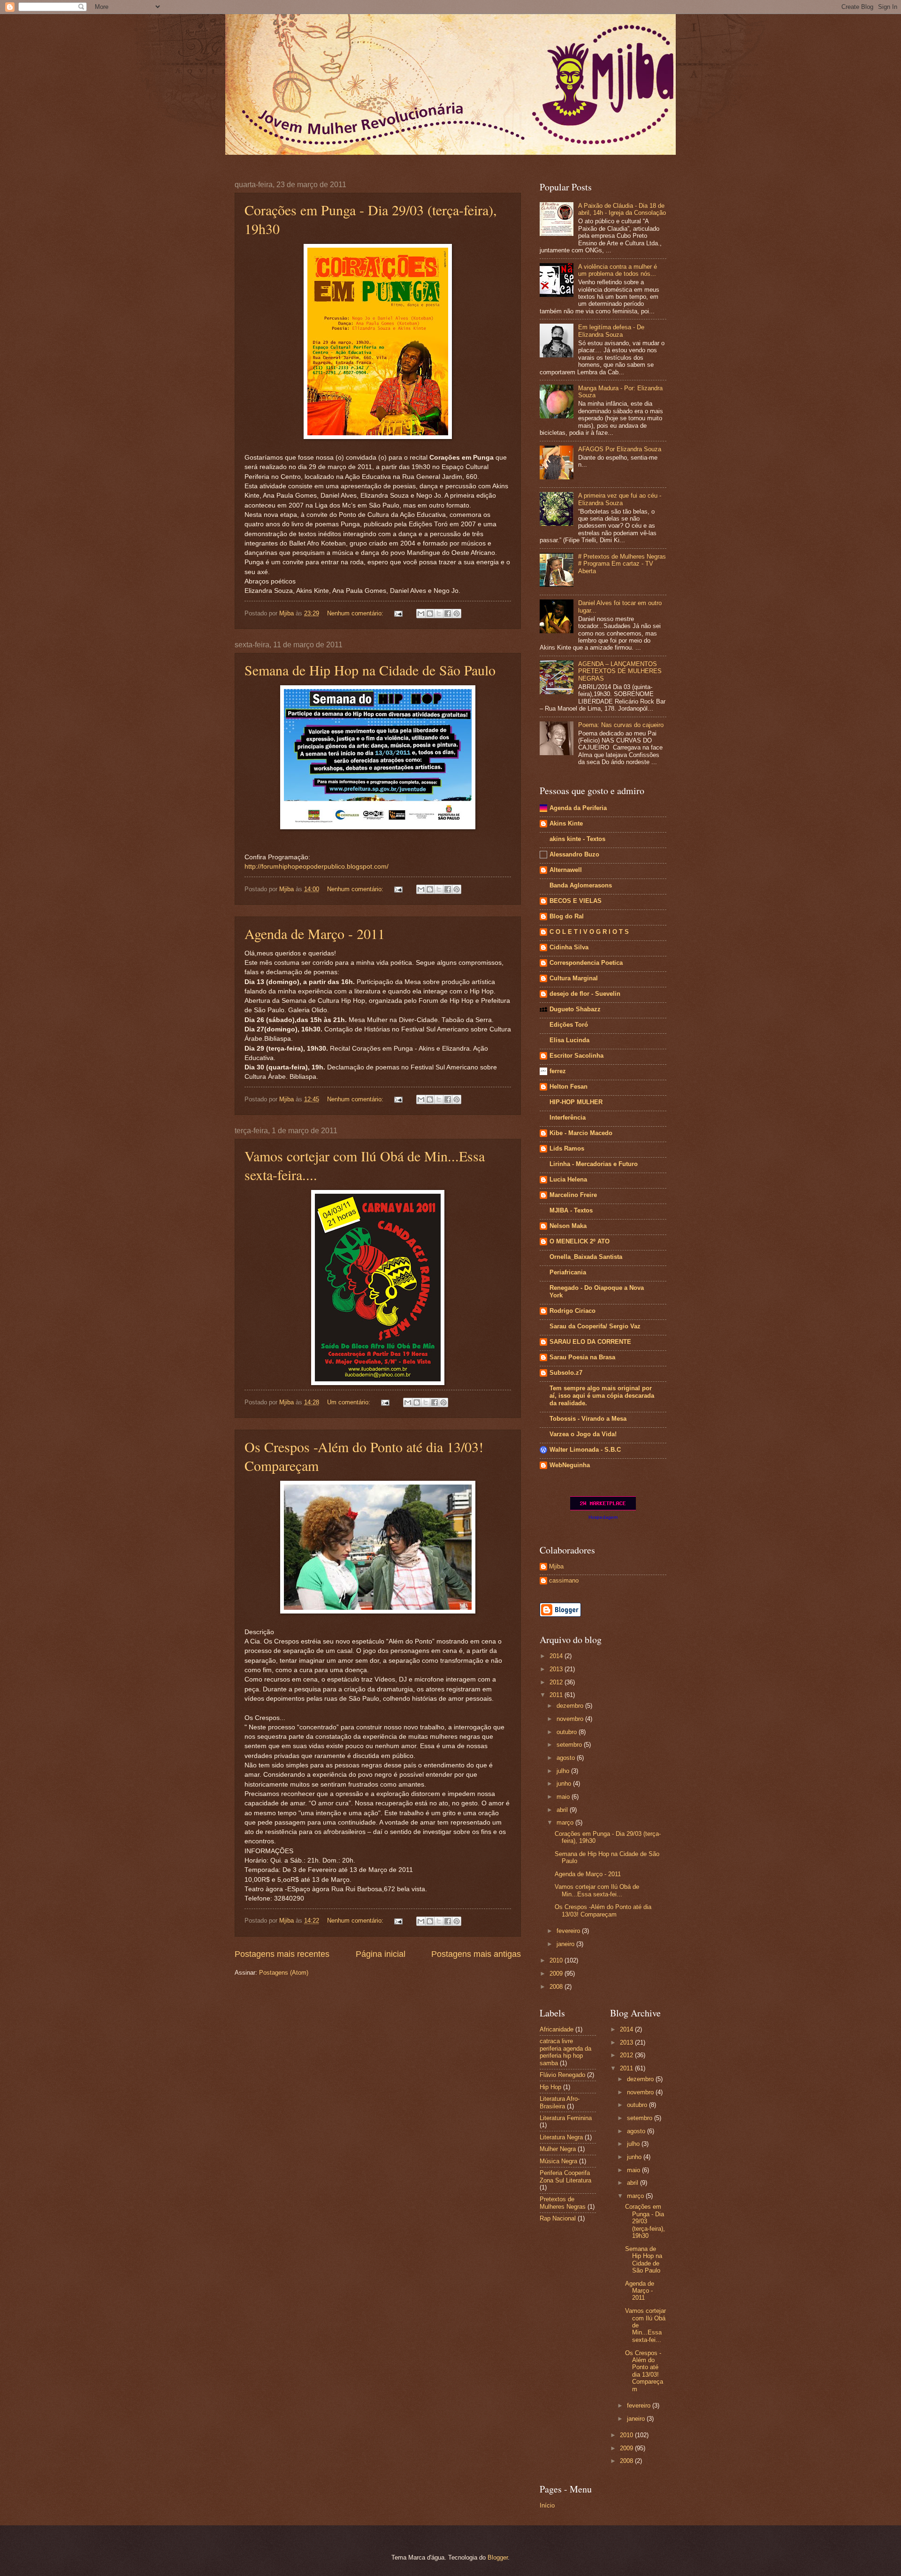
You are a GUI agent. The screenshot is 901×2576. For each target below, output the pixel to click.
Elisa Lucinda (569, 1040)
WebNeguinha (570, 1465)
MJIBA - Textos (571, 1210)
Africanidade (557, 2029)
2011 (557, 1695)
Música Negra (558, 2161)
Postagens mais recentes (282, 1954)
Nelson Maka (568, 1226)
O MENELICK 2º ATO (580, 1241)
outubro (568, 1732)
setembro (570, 1745)
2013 (557, 1669)
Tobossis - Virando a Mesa (588, 1419)
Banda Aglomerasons (581, 885)
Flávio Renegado (562, 2075)
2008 (557, 1987)
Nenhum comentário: (356, 613)
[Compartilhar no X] (439, 614)
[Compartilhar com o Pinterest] (457, 614)
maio (564, 1797)
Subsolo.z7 (566, 1373)
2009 (557, 1974)
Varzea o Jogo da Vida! (583, 1434)
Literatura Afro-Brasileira (560, 2102)
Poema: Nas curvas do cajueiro (621, 725)
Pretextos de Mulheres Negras (563, 2203)
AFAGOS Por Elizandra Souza (620, 449)
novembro (571, 1719)
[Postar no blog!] (430, 614)
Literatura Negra (561, 2137)
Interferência (568, 1118)
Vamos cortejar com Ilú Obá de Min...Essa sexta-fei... (597, 1890)
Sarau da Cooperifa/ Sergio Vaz (595, 1326)
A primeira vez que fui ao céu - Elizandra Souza (620, 499)
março (566, 1822)
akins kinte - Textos (577, 839)
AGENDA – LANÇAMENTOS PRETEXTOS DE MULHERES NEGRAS (620, 671)
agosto (567, 1758)
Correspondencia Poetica (586, 963)
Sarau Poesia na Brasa (582, 1357)
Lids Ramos (567, 1148)
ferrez (558, 1071)
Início (547, 2505)
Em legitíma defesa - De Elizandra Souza (611, 331)
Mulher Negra (558, 2149)
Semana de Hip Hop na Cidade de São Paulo (370, 670)
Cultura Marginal (574, 978)
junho (565, 1784)
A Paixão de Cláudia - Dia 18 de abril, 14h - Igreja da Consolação (622, 209)
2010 (557, 1960)
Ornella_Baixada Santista (586, 1257)
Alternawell (566, 870)
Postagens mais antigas (476, 1954)
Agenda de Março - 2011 (315, 933)
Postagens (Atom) (284, 1973)
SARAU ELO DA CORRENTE (590, 1342)
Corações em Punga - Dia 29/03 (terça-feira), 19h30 (645, 2221)
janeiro (566, 1944)
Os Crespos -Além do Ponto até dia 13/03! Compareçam (603, 1910)
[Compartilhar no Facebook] (448, 614)
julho (564, 1771)
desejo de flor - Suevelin (585, 994)
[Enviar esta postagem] (398, 613)
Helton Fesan (569, 1087)
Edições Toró (569, 1025)
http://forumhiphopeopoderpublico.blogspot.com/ (317, 867)
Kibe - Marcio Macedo (581, 1133)
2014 (557, 1656)
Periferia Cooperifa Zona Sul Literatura (565, 2176)
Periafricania (568, 1272)
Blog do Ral (567, 916)
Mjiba (556, 1566)
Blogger (498, 2557)
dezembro (571, 1706)
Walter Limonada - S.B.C (585, 1450)
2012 (557, 1682)
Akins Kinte (566, 823)
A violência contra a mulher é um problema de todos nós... (618, 270)
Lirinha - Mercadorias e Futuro (594, 1164)
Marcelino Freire (573, 1195)
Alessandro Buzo (574, 854)
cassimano (564, 1580)
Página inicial (381, 1954)
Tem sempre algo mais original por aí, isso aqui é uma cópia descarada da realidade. (602, 1396)
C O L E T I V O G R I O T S (589, 932)
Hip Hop (550, 2087)
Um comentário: (350, 1402)
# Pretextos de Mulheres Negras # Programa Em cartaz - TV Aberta (622, 564)
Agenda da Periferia (578, 808)
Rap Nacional (558, 2218)
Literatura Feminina (566, 2118)
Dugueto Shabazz (575, 1009)
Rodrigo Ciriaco (573, 1311)
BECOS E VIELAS (576, 901)
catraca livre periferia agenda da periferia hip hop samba (565, 2052)
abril (563, 1810)
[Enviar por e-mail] (421, 614)
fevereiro (569, 1931)
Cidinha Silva (569, 947)
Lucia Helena (568, 1179)
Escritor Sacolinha (576, 1056)
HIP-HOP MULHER (576, 1102)
